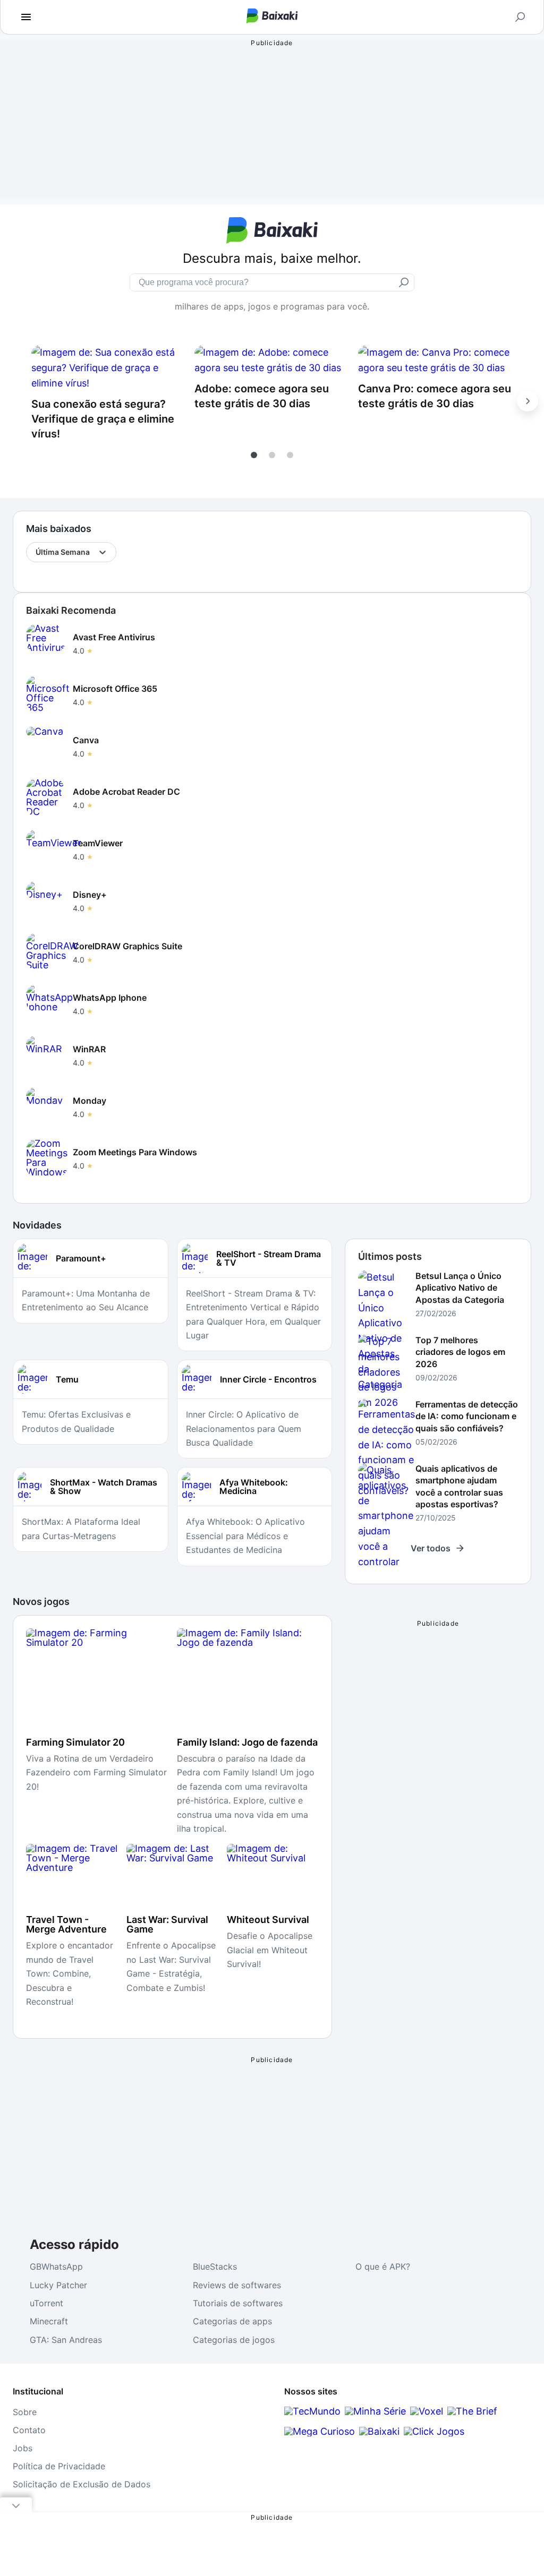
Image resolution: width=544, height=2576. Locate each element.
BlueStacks (215, 2266)
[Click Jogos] (434, 2431)
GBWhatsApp (56, 2266)
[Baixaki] (379, 2431)
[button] (254, 455)
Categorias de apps (232, 2321)
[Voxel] (427, 2411)
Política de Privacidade (59, 2466)
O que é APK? (383, 2266)
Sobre (25, 2412)
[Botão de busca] (520, 17)
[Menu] (26, 17)
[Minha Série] (375, 2411)
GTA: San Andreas (66, 2340)
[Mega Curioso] (320, 2431)
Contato (29, 2430)
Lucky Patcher (58, 2285)
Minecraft (49, 2321)
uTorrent (46, 2303)
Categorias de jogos (234, 2340)
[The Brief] (472, 2411)
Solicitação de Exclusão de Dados (82, 2484)
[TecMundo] (312, 2411)
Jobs (23, 2448)
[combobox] (36, 552)
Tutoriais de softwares (238, 2303)
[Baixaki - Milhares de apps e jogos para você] (272, 20)
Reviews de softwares (237, 2285)
